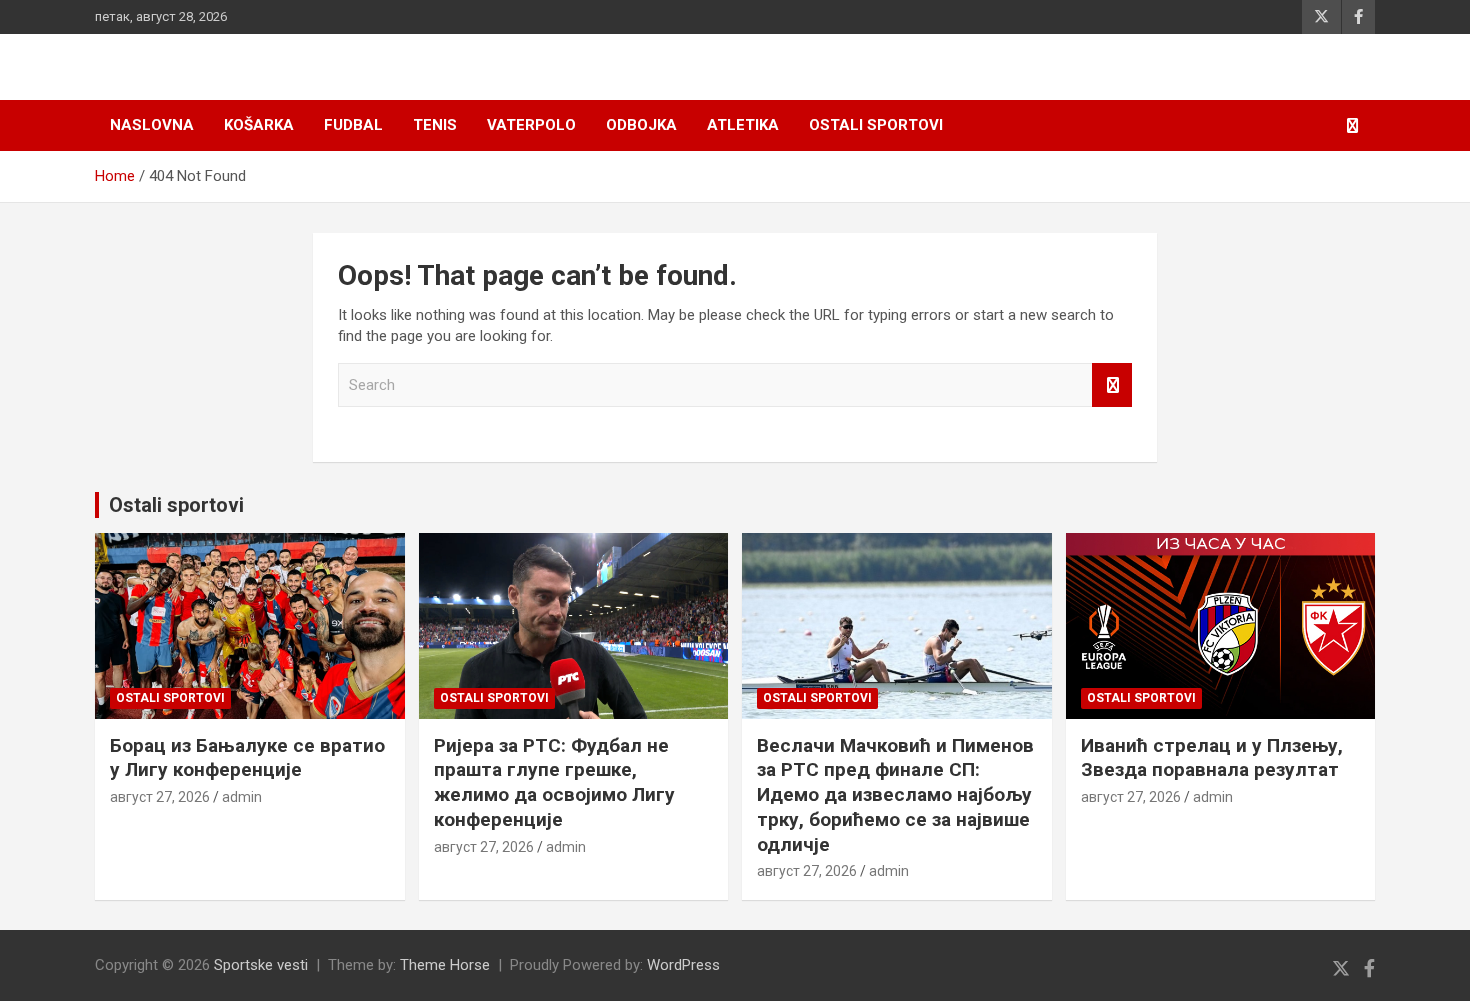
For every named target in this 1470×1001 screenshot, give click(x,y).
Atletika (743, 125)
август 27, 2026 (160, 797)
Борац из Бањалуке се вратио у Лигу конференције (247, 758)
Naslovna (152, 125)
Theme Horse (445, 965)
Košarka (259, 125)
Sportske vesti (261, 965)
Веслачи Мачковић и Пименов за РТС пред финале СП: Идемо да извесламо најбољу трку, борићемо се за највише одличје (895, 795)
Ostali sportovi (876, 125)
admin (242, 797)
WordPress (683, 965)
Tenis (435, 125)
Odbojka (641, 125)
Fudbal (353, 125)
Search (1112, 385)
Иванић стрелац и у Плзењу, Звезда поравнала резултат (1212, 758)
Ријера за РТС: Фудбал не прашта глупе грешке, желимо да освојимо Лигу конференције (554, 782)
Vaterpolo (531, 125)
